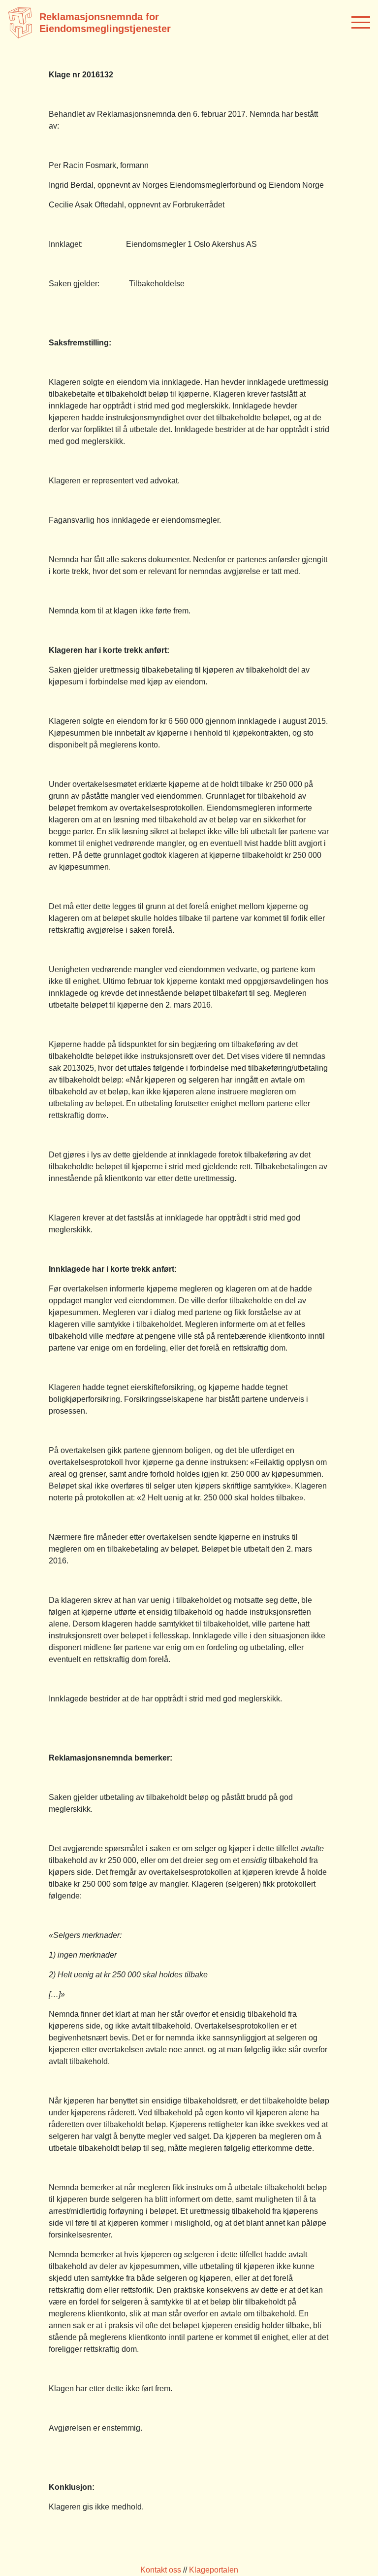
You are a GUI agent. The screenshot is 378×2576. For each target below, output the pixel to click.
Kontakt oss (161, 2570)
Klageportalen (214, 2570)
